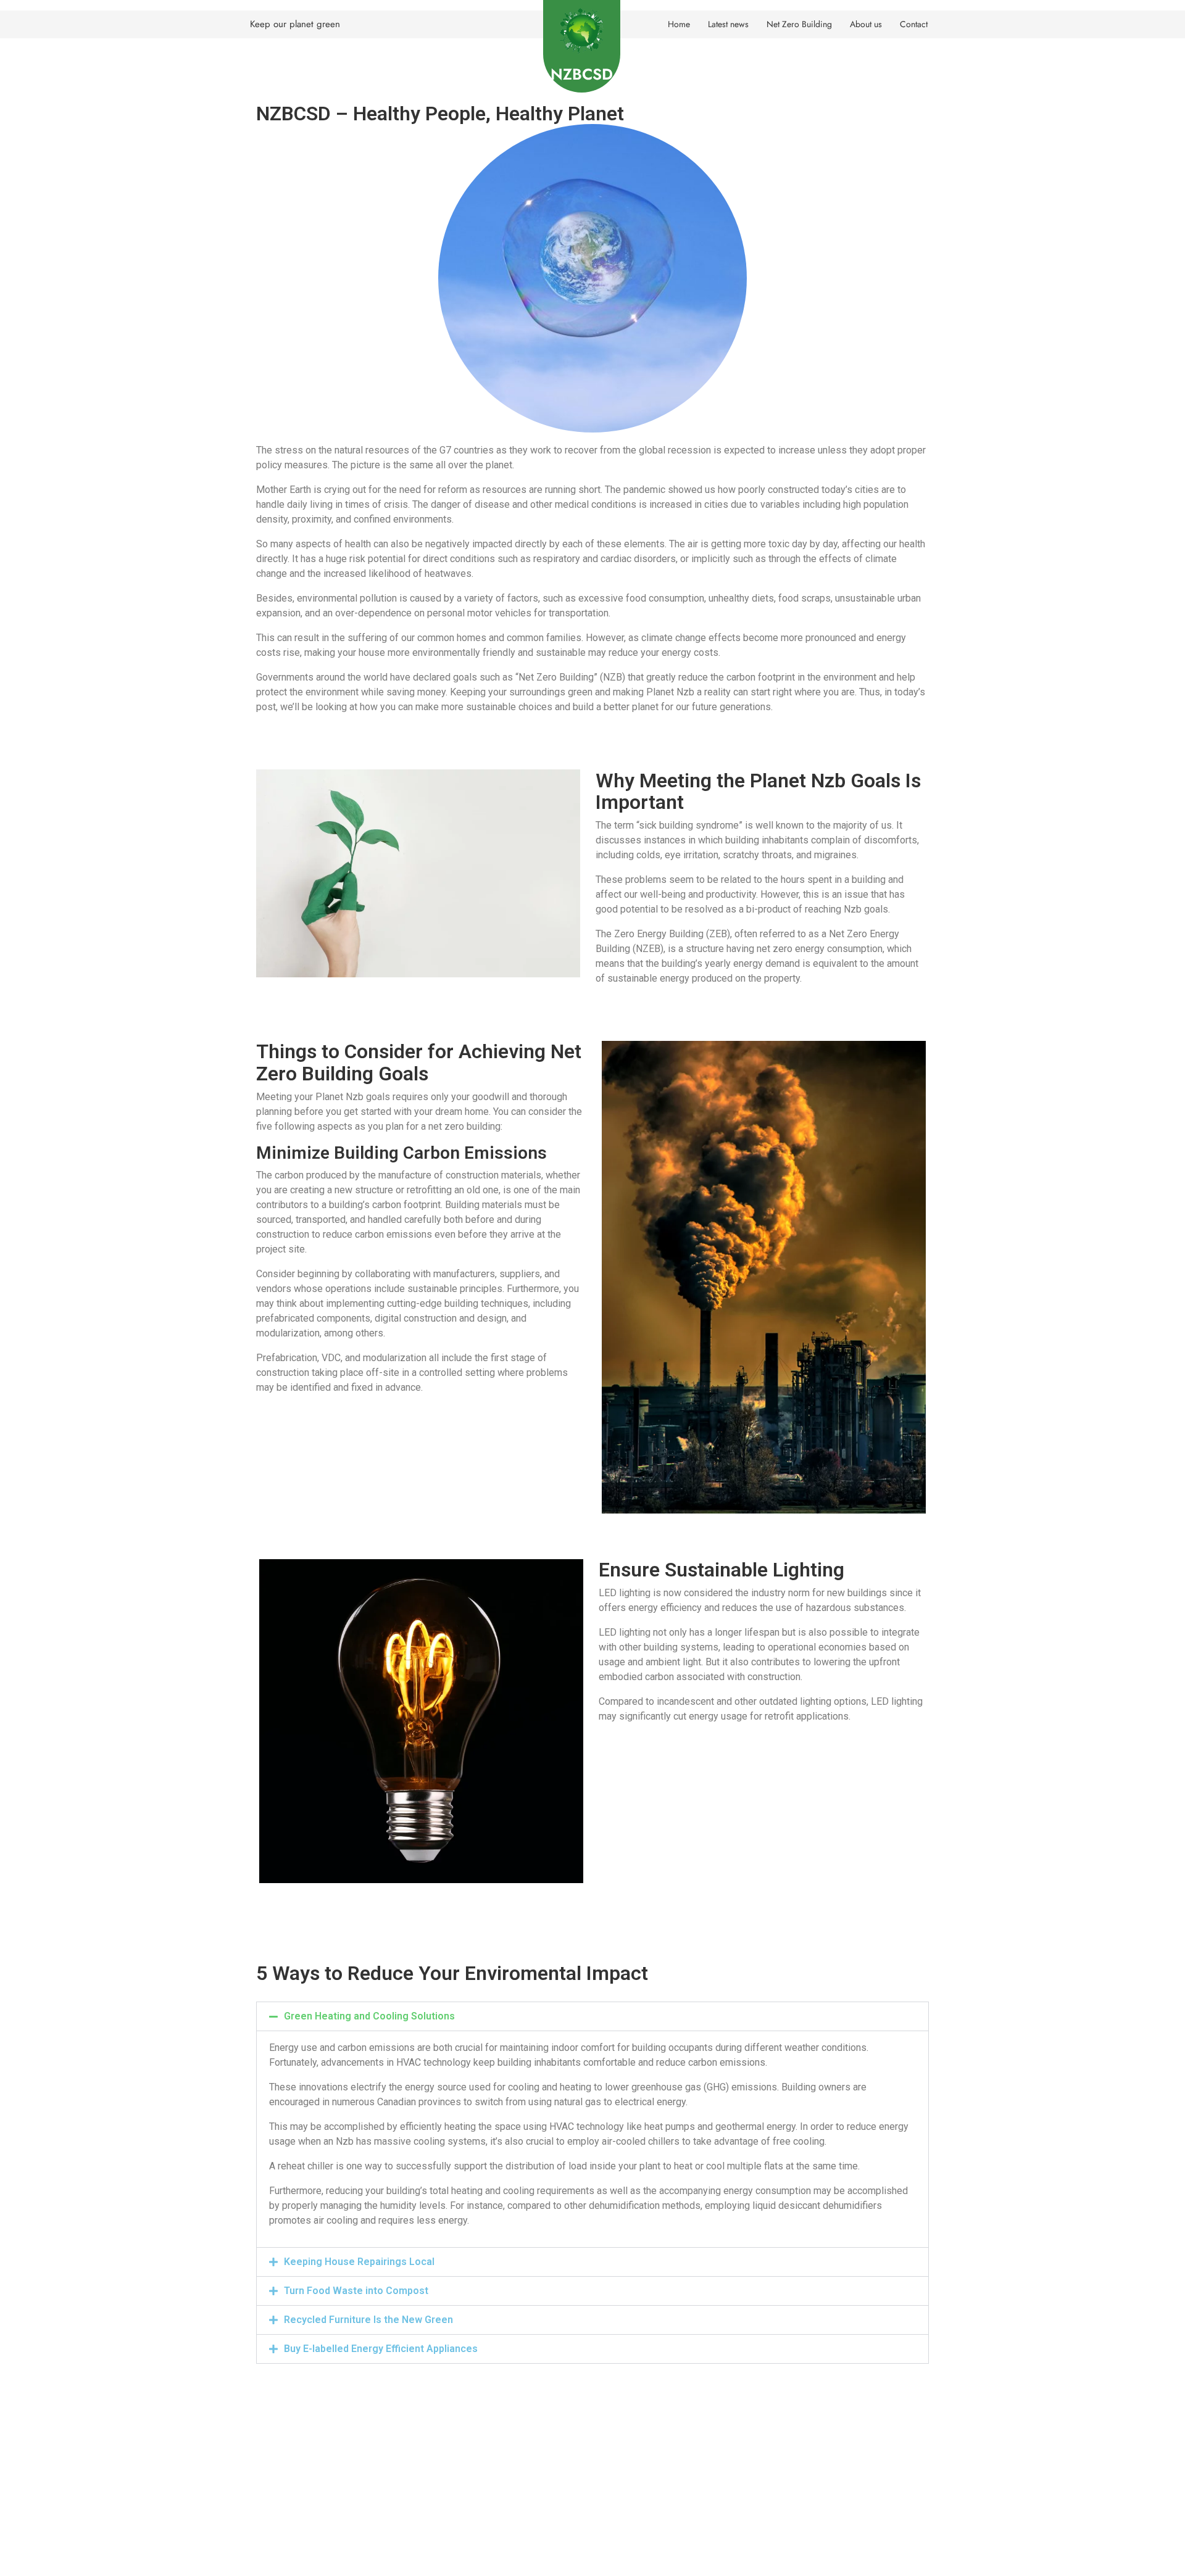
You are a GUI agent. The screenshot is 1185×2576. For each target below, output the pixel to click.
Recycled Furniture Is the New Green (368, 2320)
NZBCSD (582, 74)
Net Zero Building (799, 24)
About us (866, 24)
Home (679, 24)
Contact (914, 24)
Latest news (728, 24)
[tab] (592, 2016)
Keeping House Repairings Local (359, 2262)
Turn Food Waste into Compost (356, 2291)
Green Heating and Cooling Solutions (369, 2016)
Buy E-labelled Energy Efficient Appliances (381, 2349)
